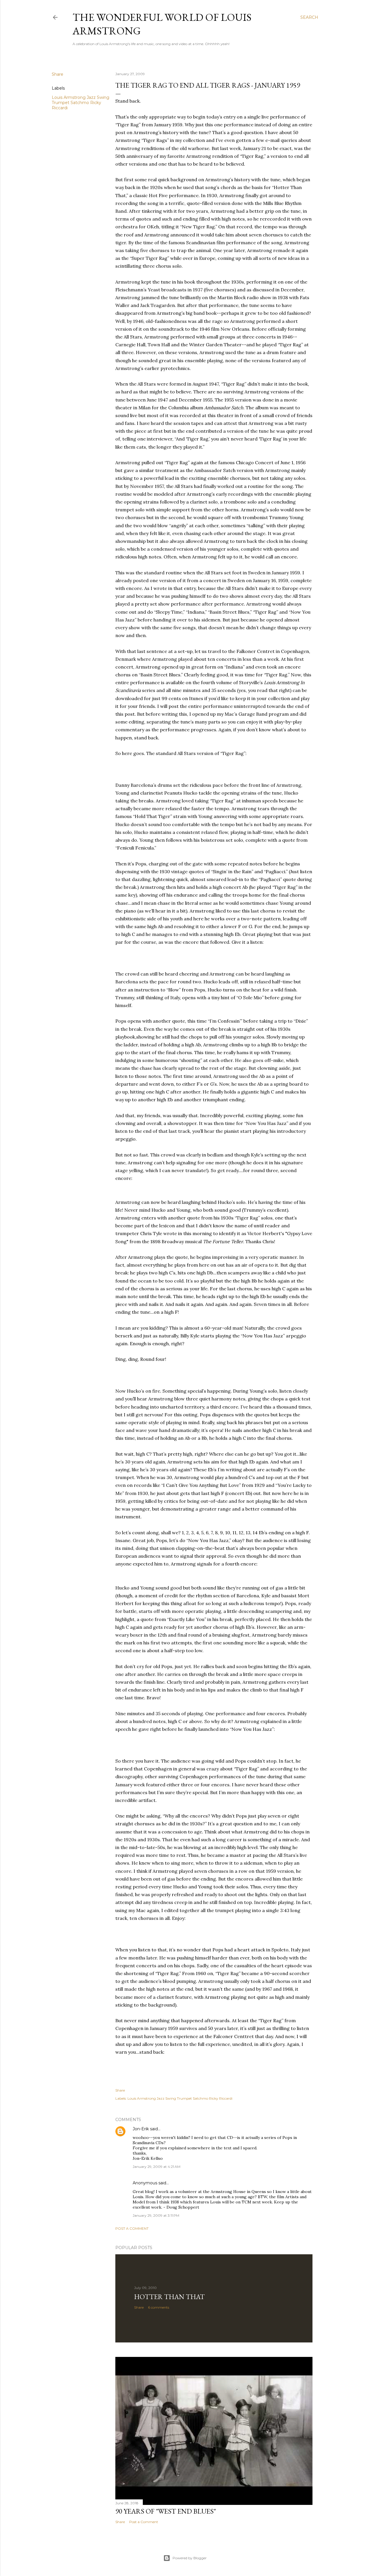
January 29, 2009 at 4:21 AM (157, 2167)
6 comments (159, 2307)
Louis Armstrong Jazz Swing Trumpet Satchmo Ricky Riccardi (81, 103)
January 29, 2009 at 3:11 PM (156, 2215)
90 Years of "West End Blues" (166, 2511)
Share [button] (58, 74)
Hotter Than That (169, 2297)
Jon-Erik (141, 2129)
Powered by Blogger (190, 2558)
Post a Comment (132, 2228)
